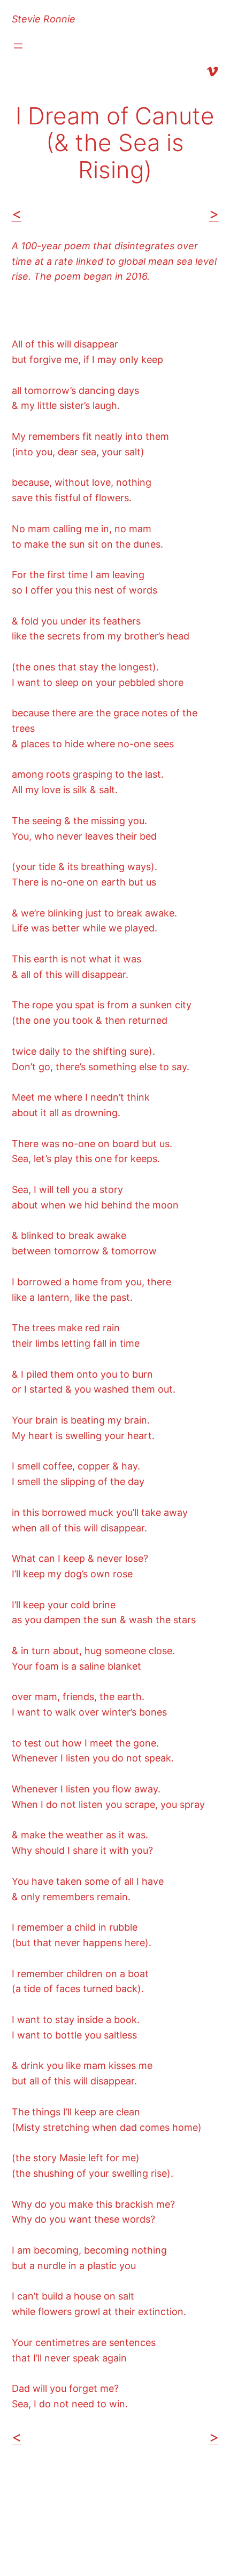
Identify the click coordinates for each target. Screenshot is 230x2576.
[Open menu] (18, 46)
